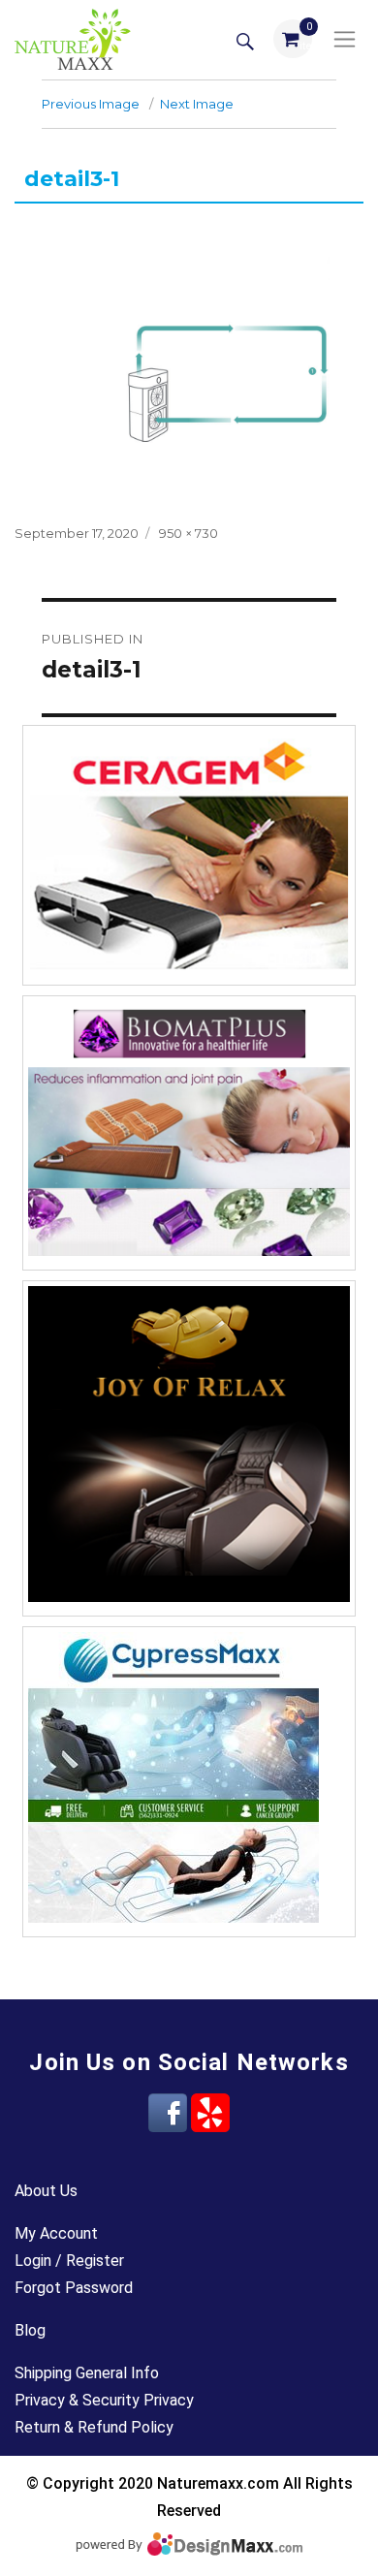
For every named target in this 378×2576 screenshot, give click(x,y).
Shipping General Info (87, 2373)
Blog (30, 2330)
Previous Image (91, 104)
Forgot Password (74, 2288)
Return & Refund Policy (94, 2427)
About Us (46, 2191)
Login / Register (69, 2261)
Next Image (197, 104)
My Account (56, 2233)
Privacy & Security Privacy (104, 2400)
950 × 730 (189, 533)
